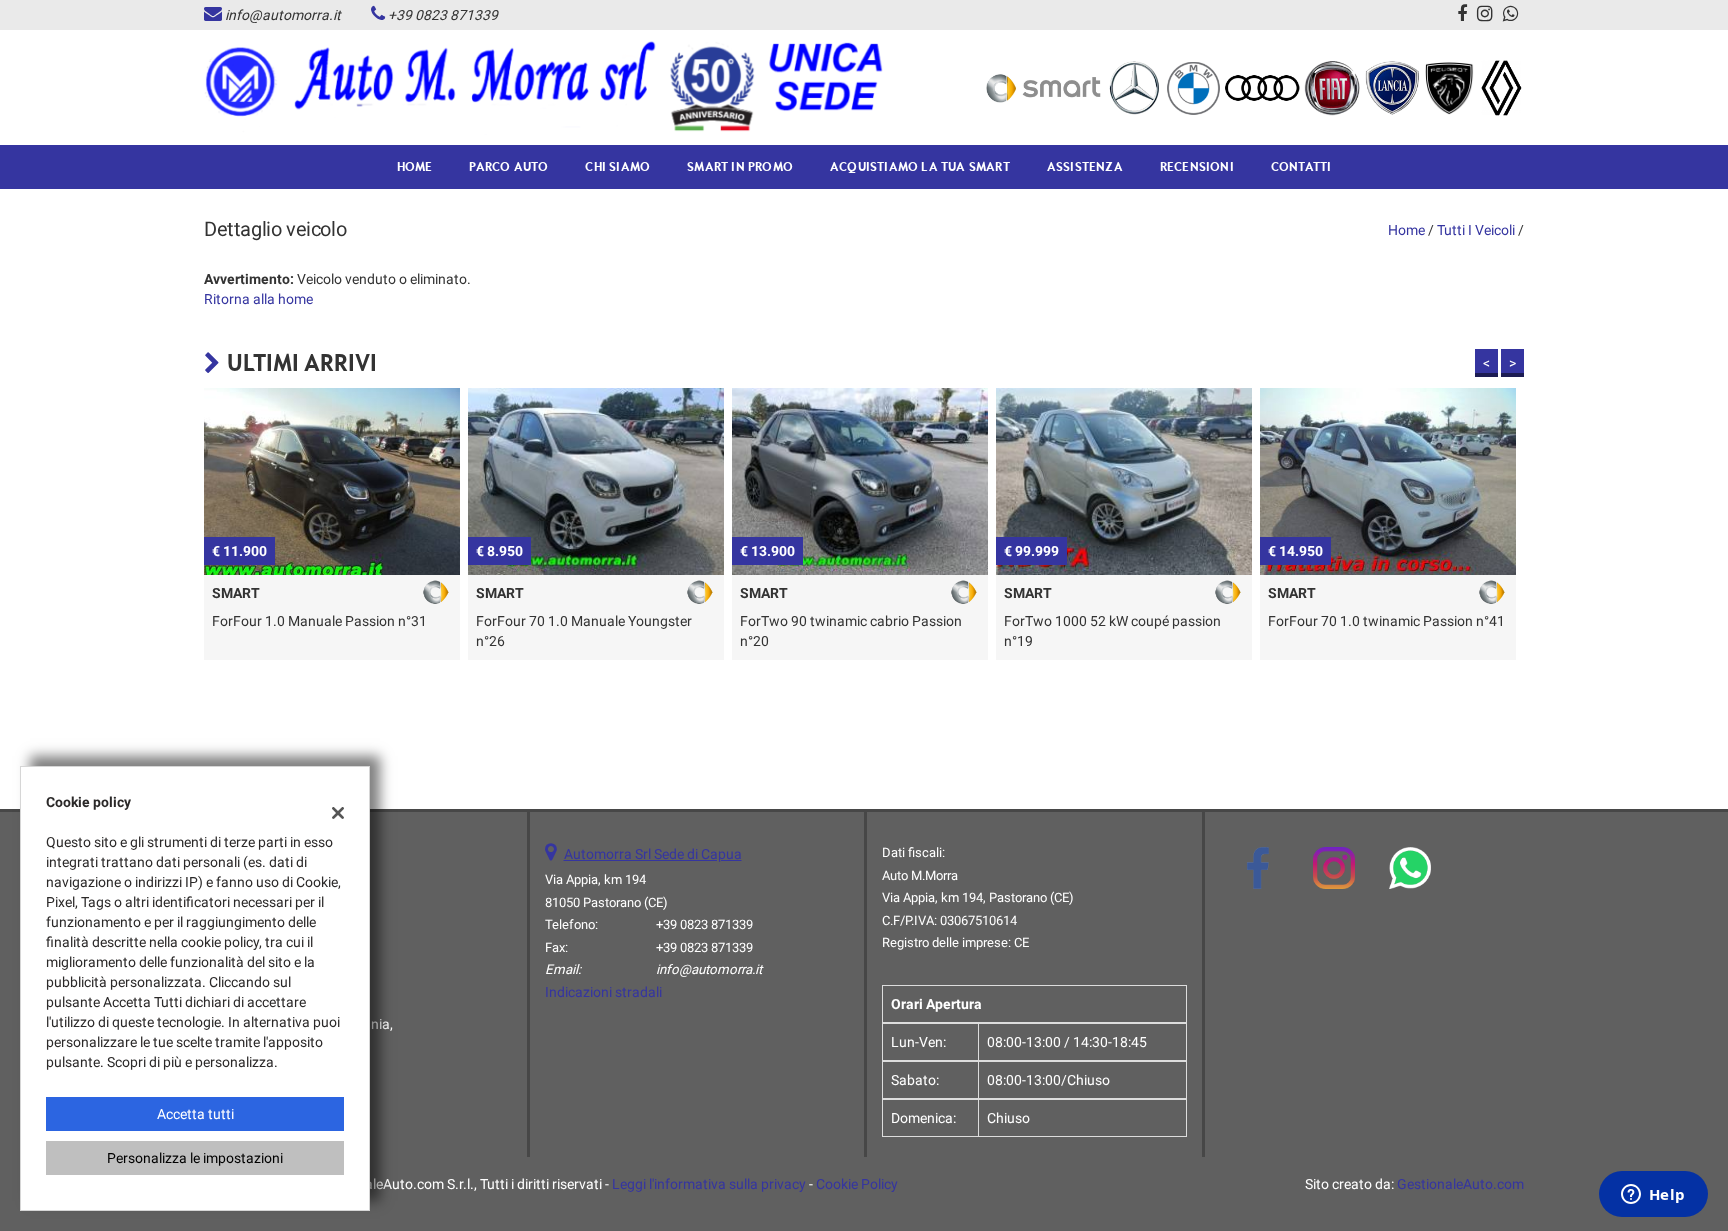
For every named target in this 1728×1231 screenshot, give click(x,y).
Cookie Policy (857, 1184)
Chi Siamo (617, 166)
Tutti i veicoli (1476, 230)
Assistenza (1085, 166)
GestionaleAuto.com (1460, 1184)
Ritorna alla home (258, 299)
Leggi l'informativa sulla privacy (709, 1184)
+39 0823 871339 (443, 15)
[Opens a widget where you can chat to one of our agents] (1653, 1196)
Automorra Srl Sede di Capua (653, 854)
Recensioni (1197, 166)
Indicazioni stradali (603, 992)
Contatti (1301, 166)
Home (415, 166)
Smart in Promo (740, 166)
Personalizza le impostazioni (195, 1158)
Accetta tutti (195, 1114)
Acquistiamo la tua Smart (920, 166)
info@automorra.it (283, 15)
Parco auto (508, 166)
